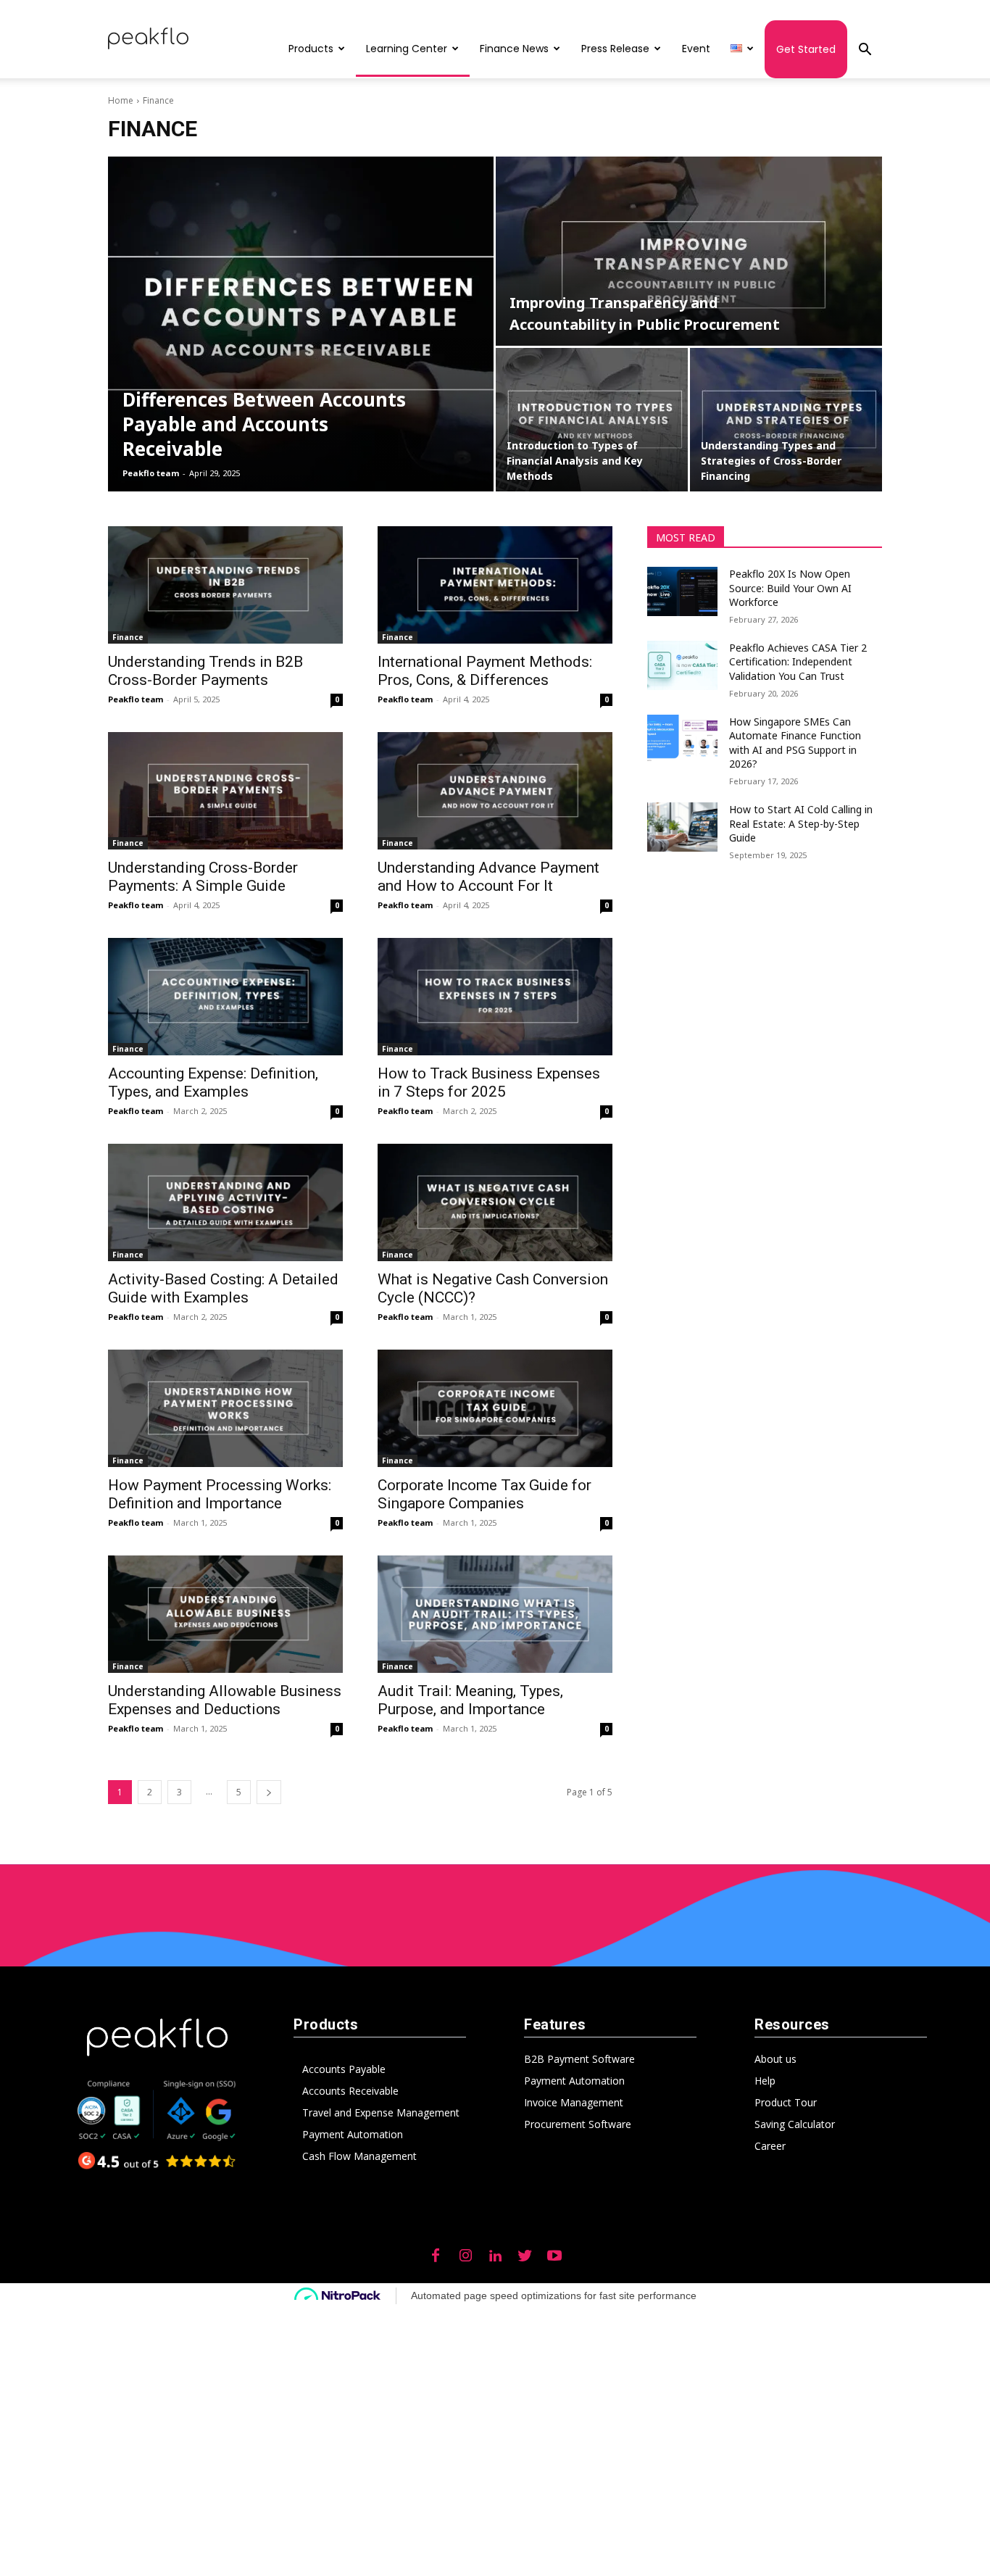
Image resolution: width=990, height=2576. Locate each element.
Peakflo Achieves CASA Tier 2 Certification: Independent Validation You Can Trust (798, 662)
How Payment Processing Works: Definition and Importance (220, 1494)
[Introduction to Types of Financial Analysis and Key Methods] (592, 420)
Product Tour (786, 2102)
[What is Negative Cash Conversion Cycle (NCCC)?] (495, 1202)
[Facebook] (436, 2256)
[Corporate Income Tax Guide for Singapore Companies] (495, 1408)
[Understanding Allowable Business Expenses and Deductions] (225, 1614)
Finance (128, 637)
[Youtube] (554, 2256)
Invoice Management (574, 2102)
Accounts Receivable (350, 2091)
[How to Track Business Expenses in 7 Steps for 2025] (495, 997)
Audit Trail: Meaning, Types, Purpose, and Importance (470, 1700)
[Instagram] (465, 2256)
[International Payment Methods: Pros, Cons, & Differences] (495, 585)
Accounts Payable (344, 2069)
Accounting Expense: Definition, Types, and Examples (213, 1083)
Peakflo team (151, 473)
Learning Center (407, 49)
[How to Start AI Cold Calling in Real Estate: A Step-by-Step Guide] (682, 827)
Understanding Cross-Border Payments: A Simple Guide (203, 877)
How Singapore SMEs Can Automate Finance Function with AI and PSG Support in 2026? (795, 743)
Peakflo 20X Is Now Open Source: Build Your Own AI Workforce (790, 588)
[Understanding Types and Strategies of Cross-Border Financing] (786, 420)
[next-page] (269, 1792)
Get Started (806, 49)
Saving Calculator (795, 2124)
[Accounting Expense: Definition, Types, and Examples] (225, 997)
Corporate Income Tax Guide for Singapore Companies (484, 1494)
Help (765, 2081)
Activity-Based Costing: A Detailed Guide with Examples (223, 1288)
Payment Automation (353, 2134)
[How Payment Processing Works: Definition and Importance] (225, 1408)
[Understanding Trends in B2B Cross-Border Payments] (225, 585)
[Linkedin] (495, 2256)
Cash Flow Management (359, 2156)
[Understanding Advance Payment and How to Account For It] (495, 791)
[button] (865, 51)
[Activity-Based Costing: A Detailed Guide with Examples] (225, 1202)
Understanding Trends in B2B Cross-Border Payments (205, 671)
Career (770, 2146)
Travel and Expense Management (381, 2112)
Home (121, 100)
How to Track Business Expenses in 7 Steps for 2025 (489, 1083)
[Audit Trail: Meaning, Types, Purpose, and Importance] (495, 1614)
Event (696, 49)
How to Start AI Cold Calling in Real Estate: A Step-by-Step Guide (801, 823)
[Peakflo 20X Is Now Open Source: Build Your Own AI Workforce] (682, 591)
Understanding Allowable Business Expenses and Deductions (225, 1700)
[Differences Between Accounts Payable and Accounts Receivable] (301, 324)
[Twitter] (525, 2256)
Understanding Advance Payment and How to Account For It (488, 877)
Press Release (615, 49)
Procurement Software (578, 2124)
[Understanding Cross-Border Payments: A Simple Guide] (225, 791)
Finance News (514, 49)
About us (775, 2059)
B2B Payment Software (579, 2059)
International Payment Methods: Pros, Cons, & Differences (485, 671)
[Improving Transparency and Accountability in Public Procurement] (689, 251)
